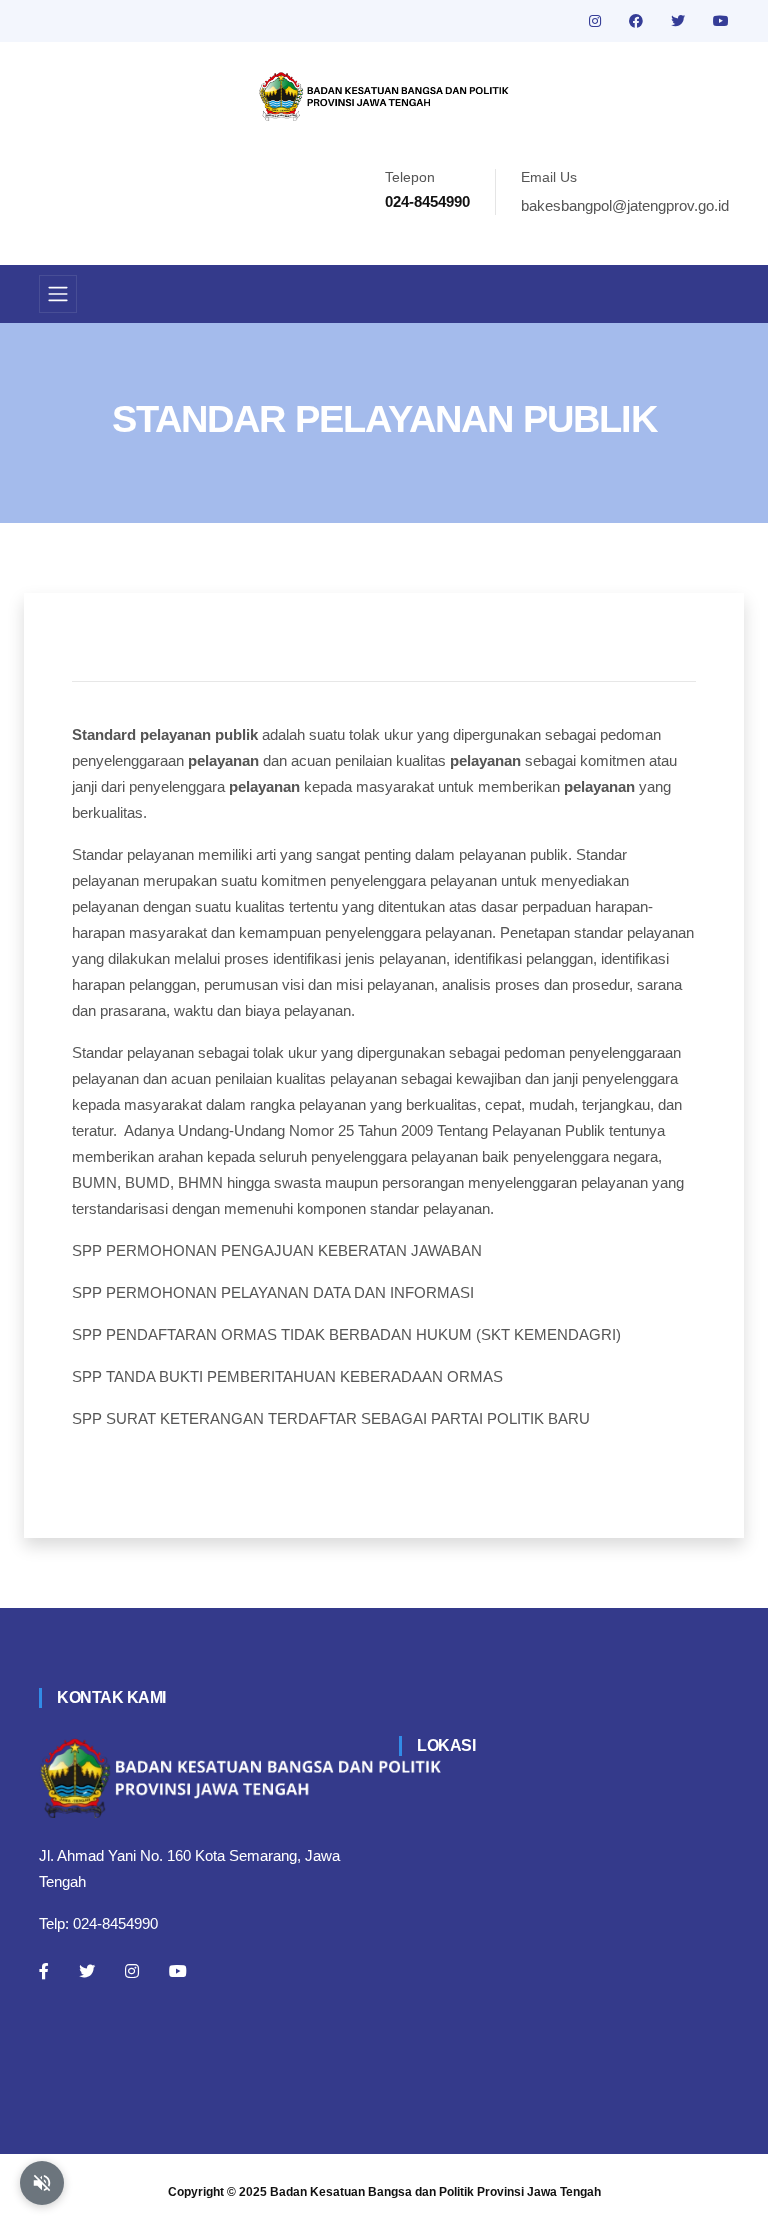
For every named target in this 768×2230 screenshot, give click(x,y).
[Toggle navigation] (58, 294)
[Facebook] (44, 1971)
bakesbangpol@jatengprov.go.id (625, 205)
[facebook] (638, 21)
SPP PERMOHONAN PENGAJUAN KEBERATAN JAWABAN (277, 1250)
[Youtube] (178, 1971)
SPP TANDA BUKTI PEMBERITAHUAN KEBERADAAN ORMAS (287, 1376)
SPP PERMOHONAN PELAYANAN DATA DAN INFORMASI (273, 1292)
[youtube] (721, 21)
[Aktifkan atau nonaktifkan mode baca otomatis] (42, 2183)
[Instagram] (132, 1971)
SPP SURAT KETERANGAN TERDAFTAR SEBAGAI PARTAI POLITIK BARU (331, 1418)
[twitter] (680, 21)
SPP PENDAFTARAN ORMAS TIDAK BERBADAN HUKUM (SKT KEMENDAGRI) (346, 1334)
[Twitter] (87, 1971)
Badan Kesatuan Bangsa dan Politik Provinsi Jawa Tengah (435, 2192)
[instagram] (597, 21)
